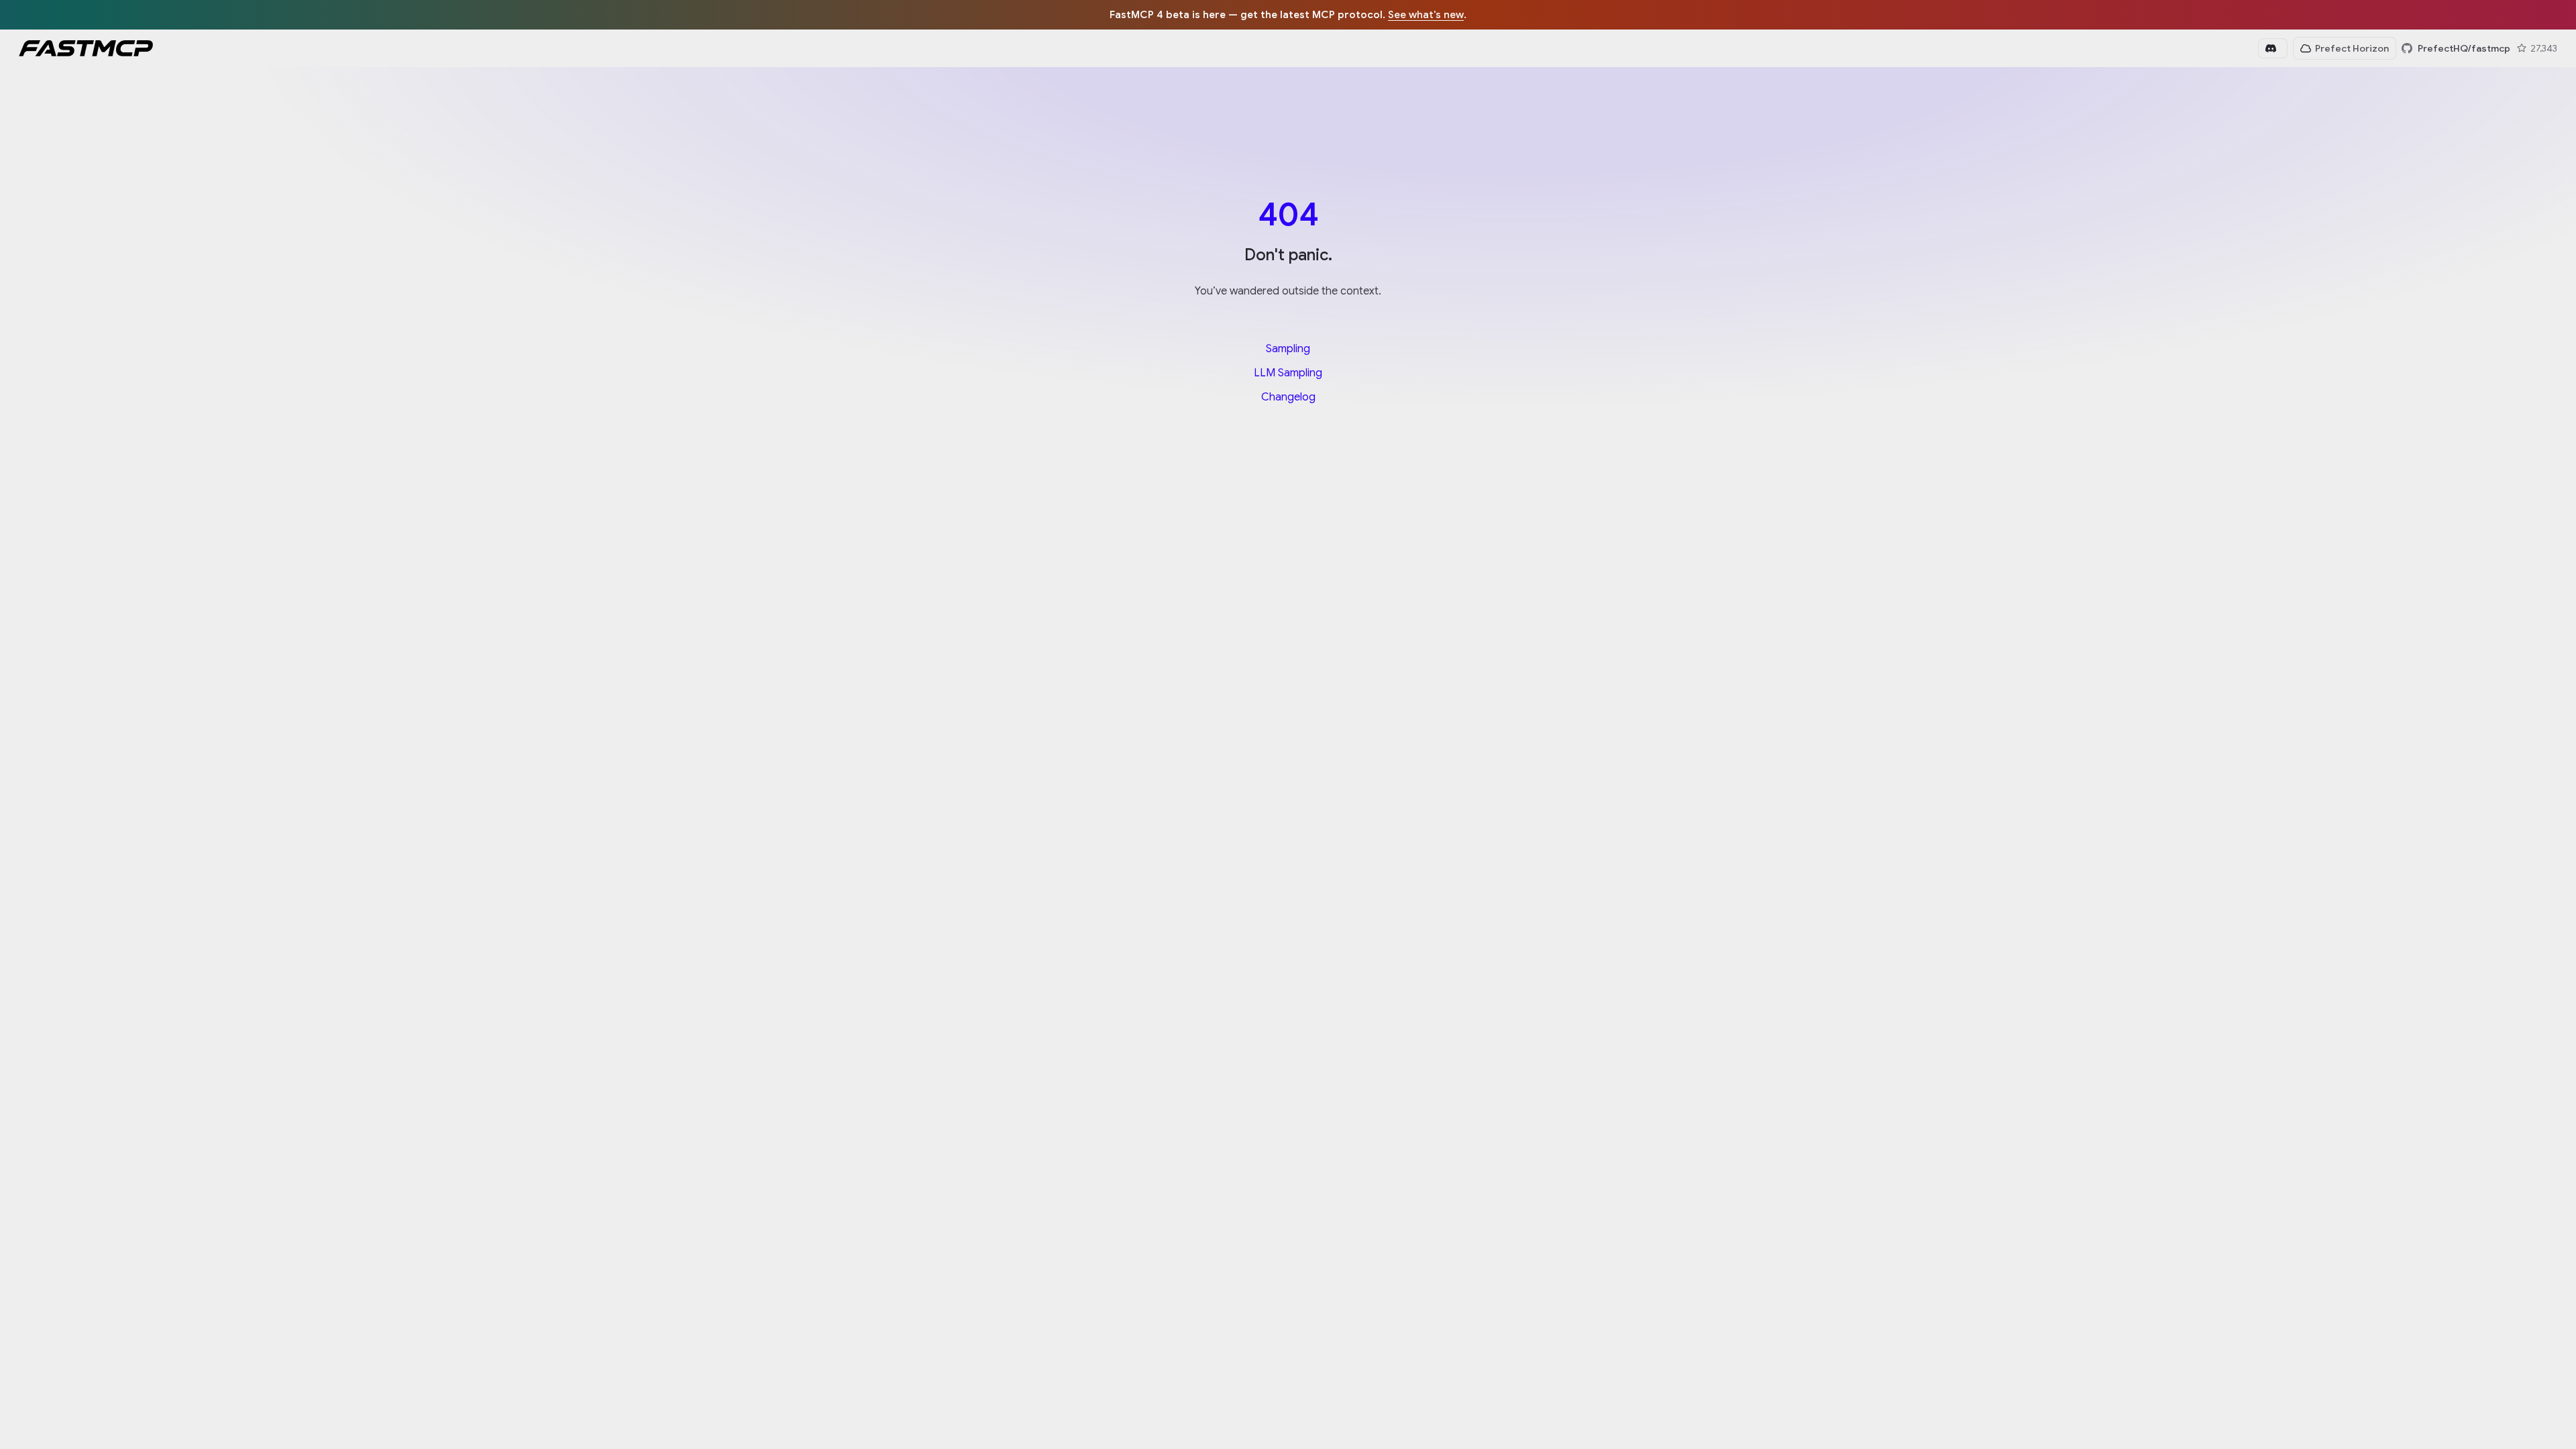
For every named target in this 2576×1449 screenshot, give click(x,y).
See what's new (1426, 14)
